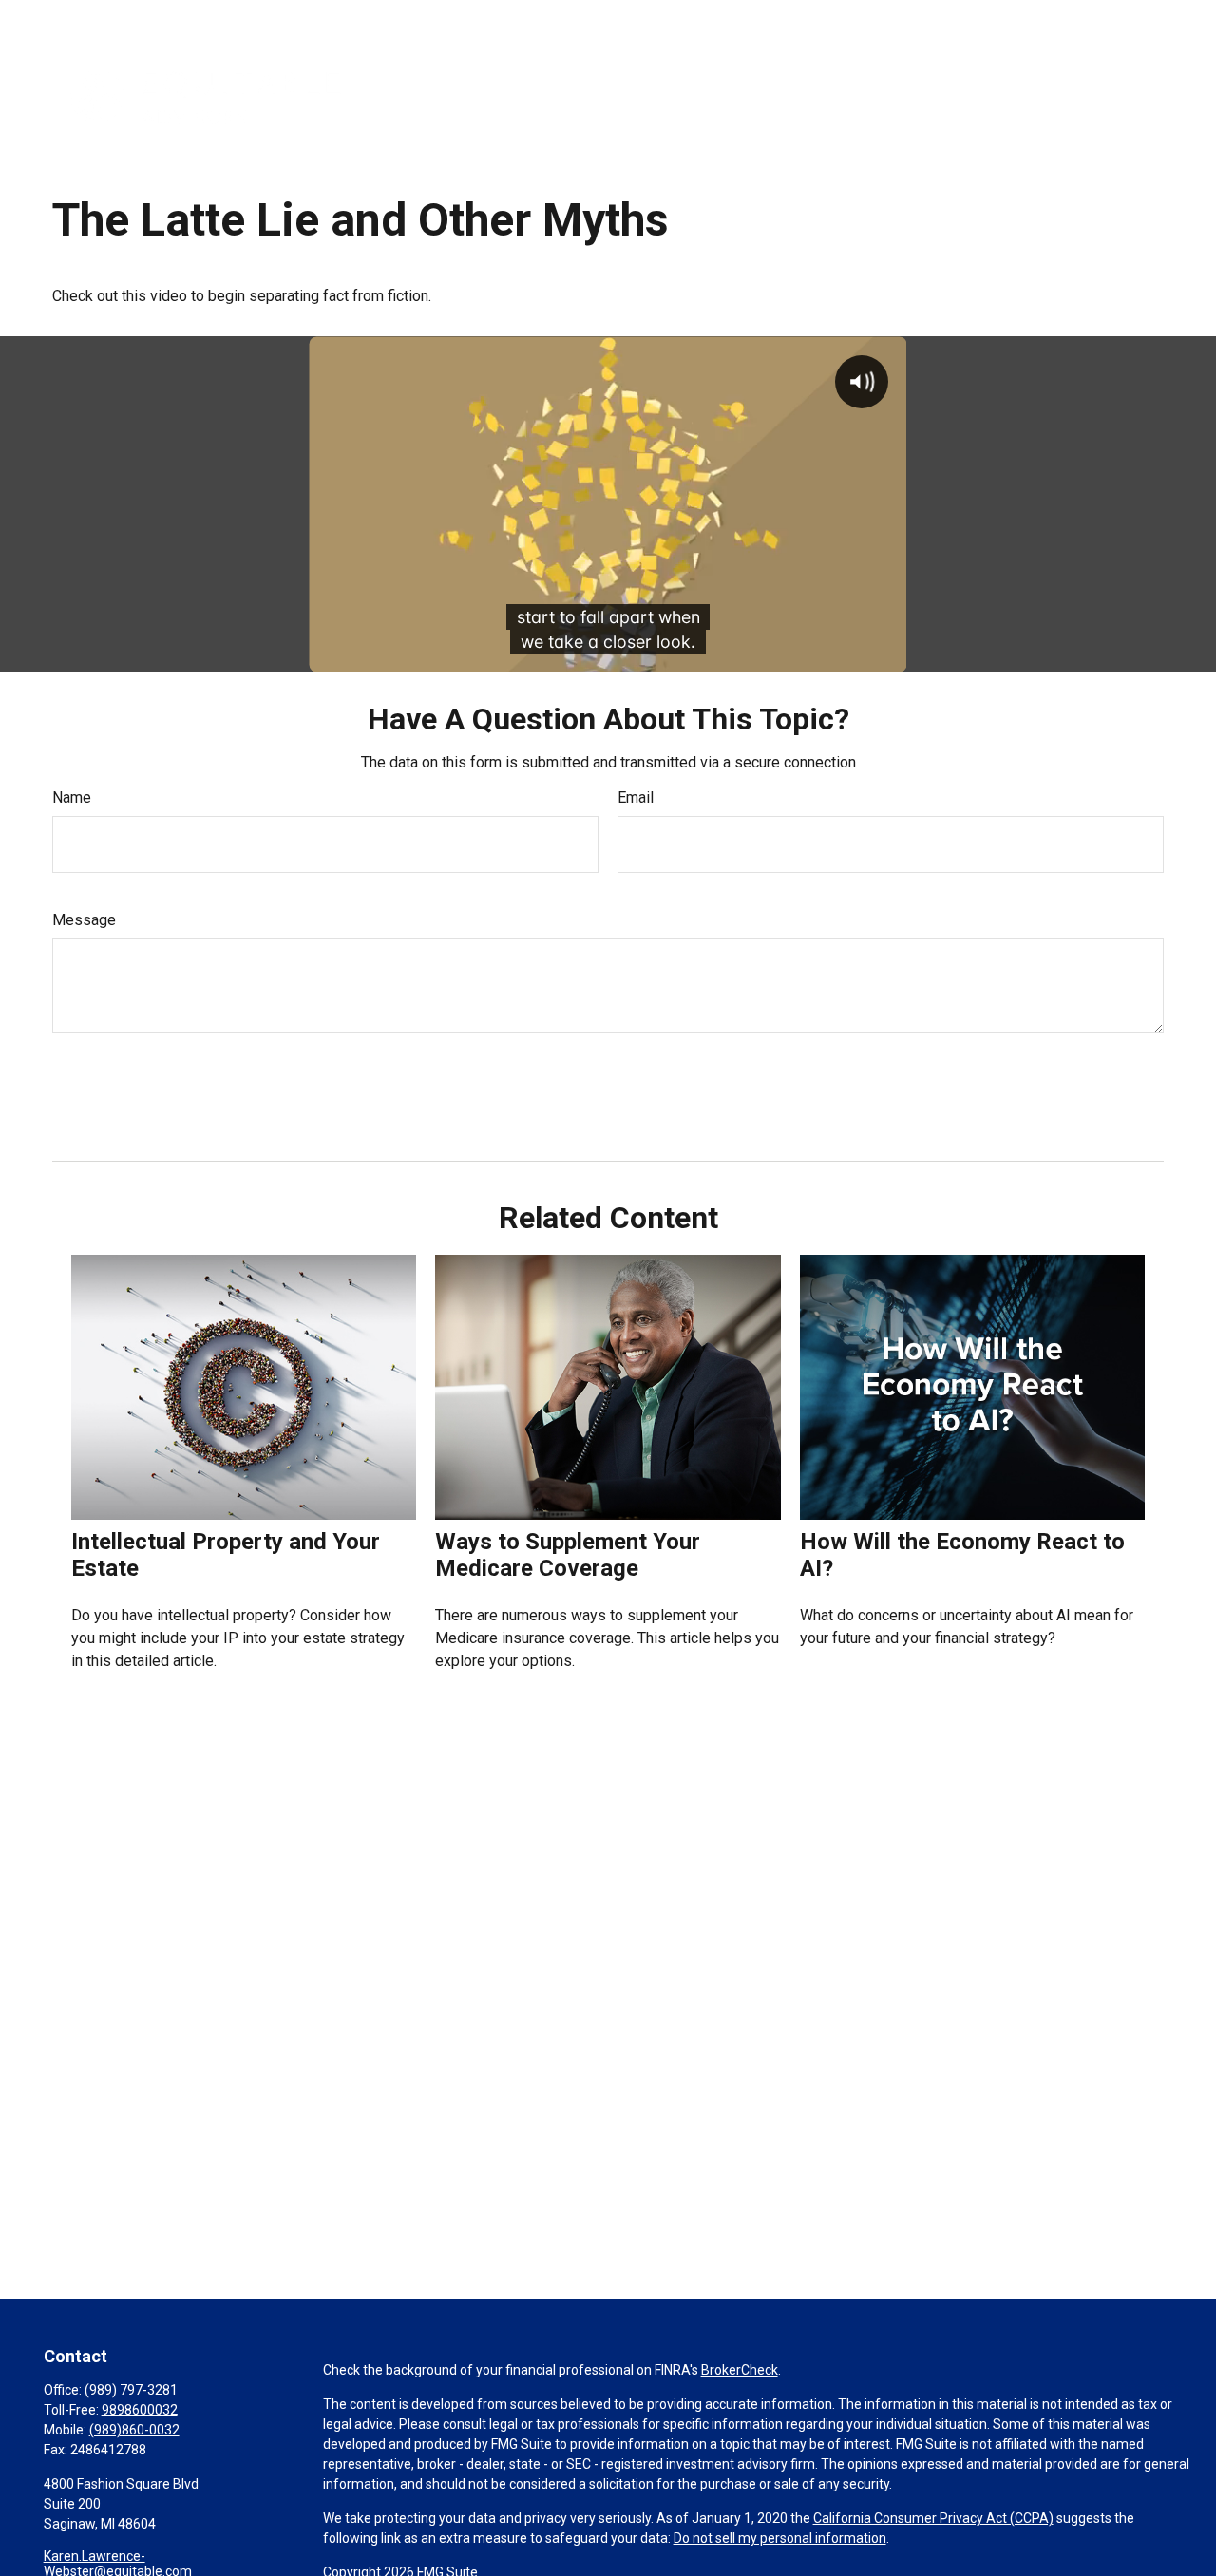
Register (1053, 19)
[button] (602, 96)
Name (72, 797)
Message (84, 920)
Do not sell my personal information (780, 2538)
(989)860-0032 (134, 2430)
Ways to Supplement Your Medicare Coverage (568, 1555)
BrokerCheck (740, 2370)
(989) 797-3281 (131, 2390)
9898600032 (140, 2410)
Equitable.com (846, 19)
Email (636, 797)
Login (1123, 19)
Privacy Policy (959, 19)
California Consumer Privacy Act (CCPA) (933, 2518)
